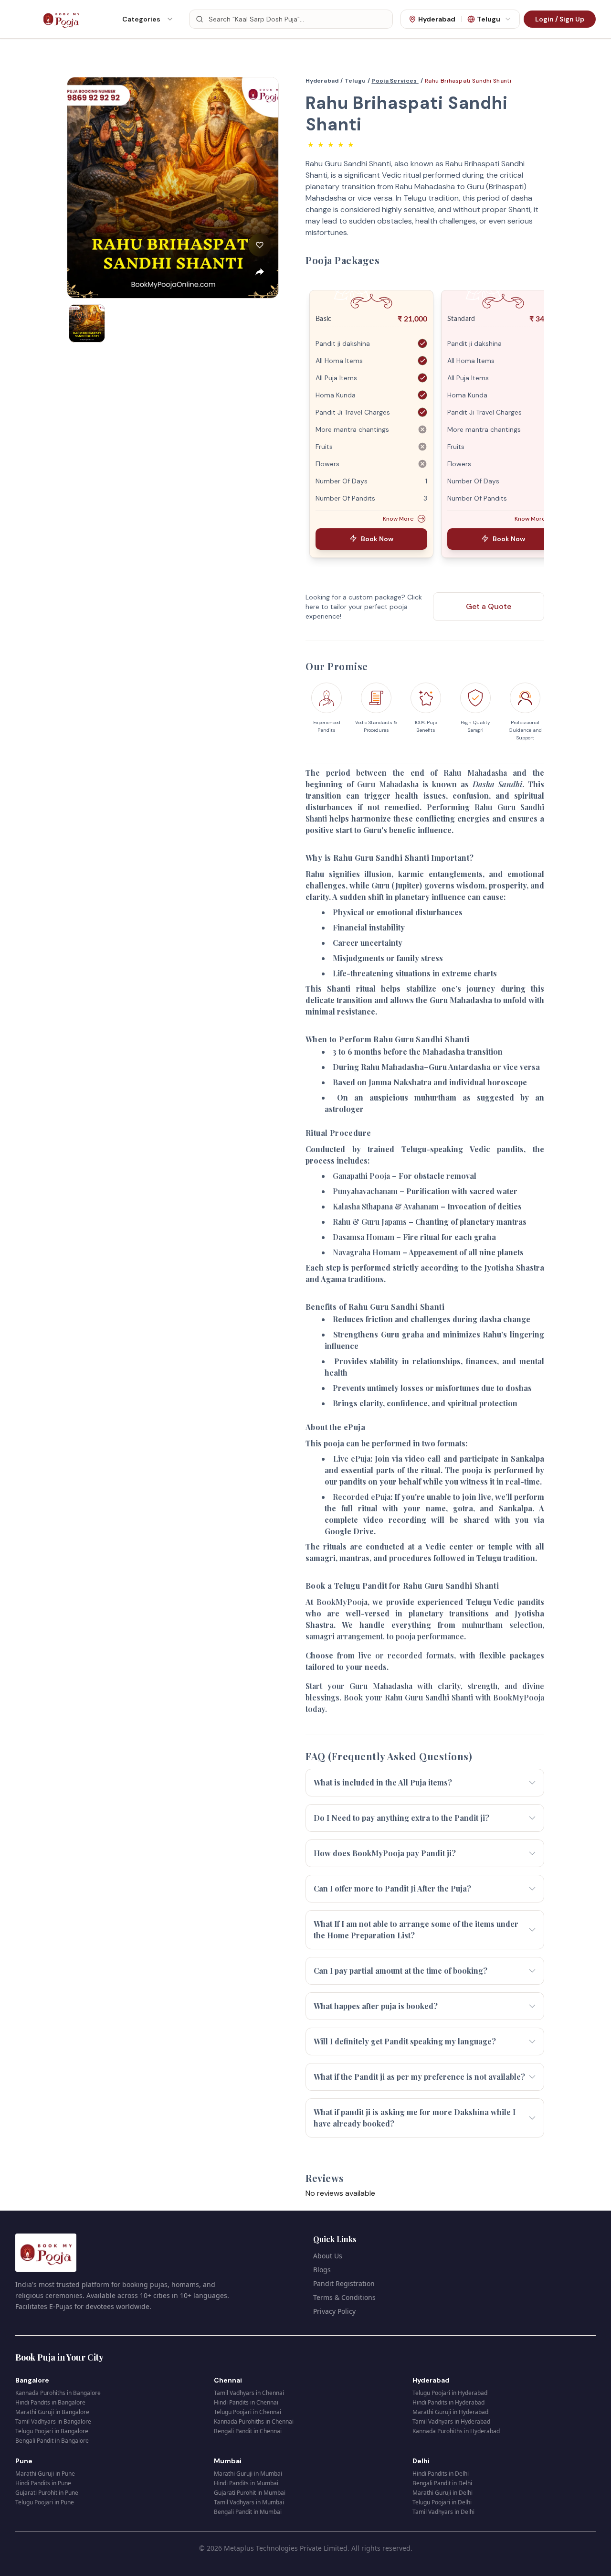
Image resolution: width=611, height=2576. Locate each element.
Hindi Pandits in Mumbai (246, 2483)
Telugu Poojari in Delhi (442, 2502)
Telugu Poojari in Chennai (248, 2412)
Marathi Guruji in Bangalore (52, 2412)
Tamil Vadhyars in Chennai (249, 2393)
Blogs (322, 2270)
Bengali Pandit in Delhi (442, 2483)
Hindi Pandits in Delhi (441, 2474)
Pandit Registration (344, 2283)
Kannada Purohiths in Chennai (254, 2421)
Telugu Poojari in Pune (45, 2502)
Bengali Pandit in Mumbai (248, 2512)
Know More (398, 519)
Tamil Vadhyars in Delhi (443, 2512)
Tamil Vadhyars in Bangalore (53, 2421)
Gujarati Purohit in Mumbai (250, 2493)
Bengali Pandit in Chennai (248, 2431)
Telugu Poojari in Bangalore (52, 2431)
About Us (328, 2256)
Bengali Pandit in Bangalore (52, 2441)
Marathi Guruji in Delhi (442, 2493)
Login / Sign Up (560, 19)
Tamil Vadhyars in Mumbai (249, 2502)
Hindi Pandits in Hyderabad (448, 2402)
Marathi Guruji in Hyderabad (450, 2412)
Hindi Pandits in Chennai (246, 2402)
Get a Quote (489, 606)
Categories (141, 19)
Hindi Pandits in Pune (43, 2483)
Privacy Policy (334, 2311)
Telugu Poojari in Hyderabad (450, 2393)
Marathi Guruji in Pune (45, 2474)
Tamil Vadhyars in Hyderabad (451, 2421)
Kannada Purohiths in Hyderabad (456, 2431)
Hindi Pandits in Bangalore (50, 2402)
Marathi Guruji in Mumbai (248, 2474)
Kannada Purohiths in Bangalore (58, 2393)
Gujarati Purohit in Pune (47, 2493)
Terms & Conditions (344, 2297)
